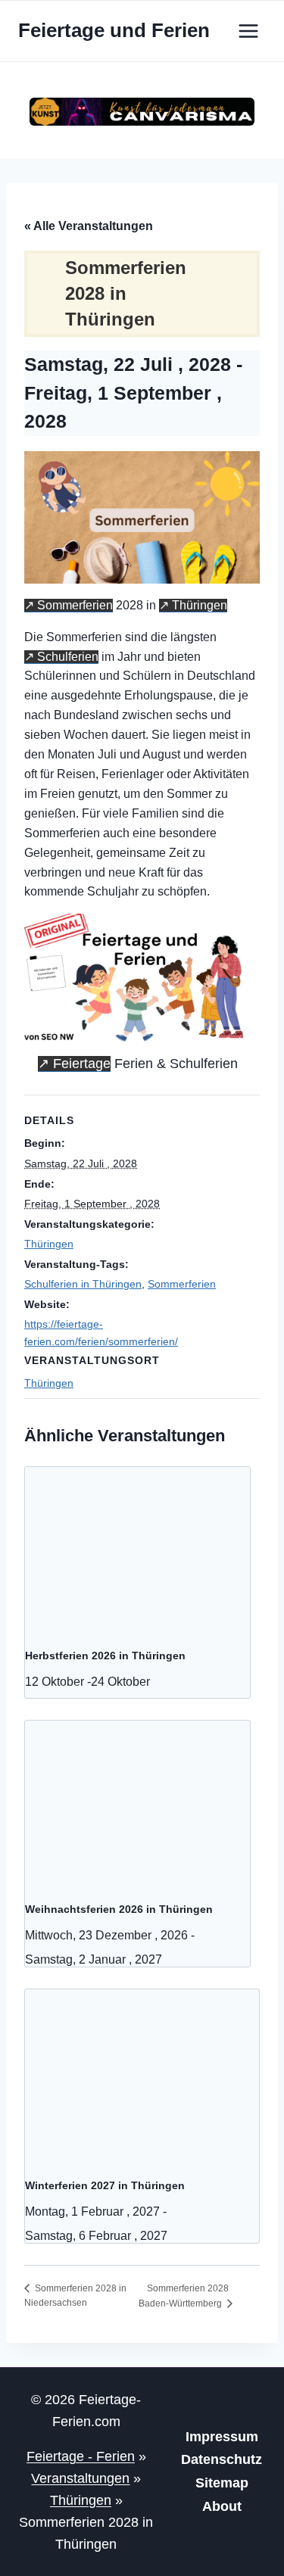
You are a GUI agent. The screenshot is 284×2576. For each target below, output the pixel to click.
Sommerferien (75, 605)
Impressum (222, 2437)
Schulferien (68, 657)
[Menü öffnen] (248, 31)
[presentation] (137, 1551)
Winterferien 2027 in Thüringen (105, 2185)
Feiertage (82, 1064)
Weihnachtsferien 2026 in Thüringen (119, 1909)
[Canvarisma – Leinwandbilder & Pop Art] (142, 112)
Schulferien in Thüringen (83, 1284)
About (222, 2506)
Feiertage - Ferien (81, 2456)
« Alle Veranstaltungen (89, 226)
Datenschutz (222, 2459)
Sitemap (222, 2483)
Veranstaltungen (80, 2478)
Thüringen (200, 605)
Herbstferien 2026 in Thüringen (105, 1656)
